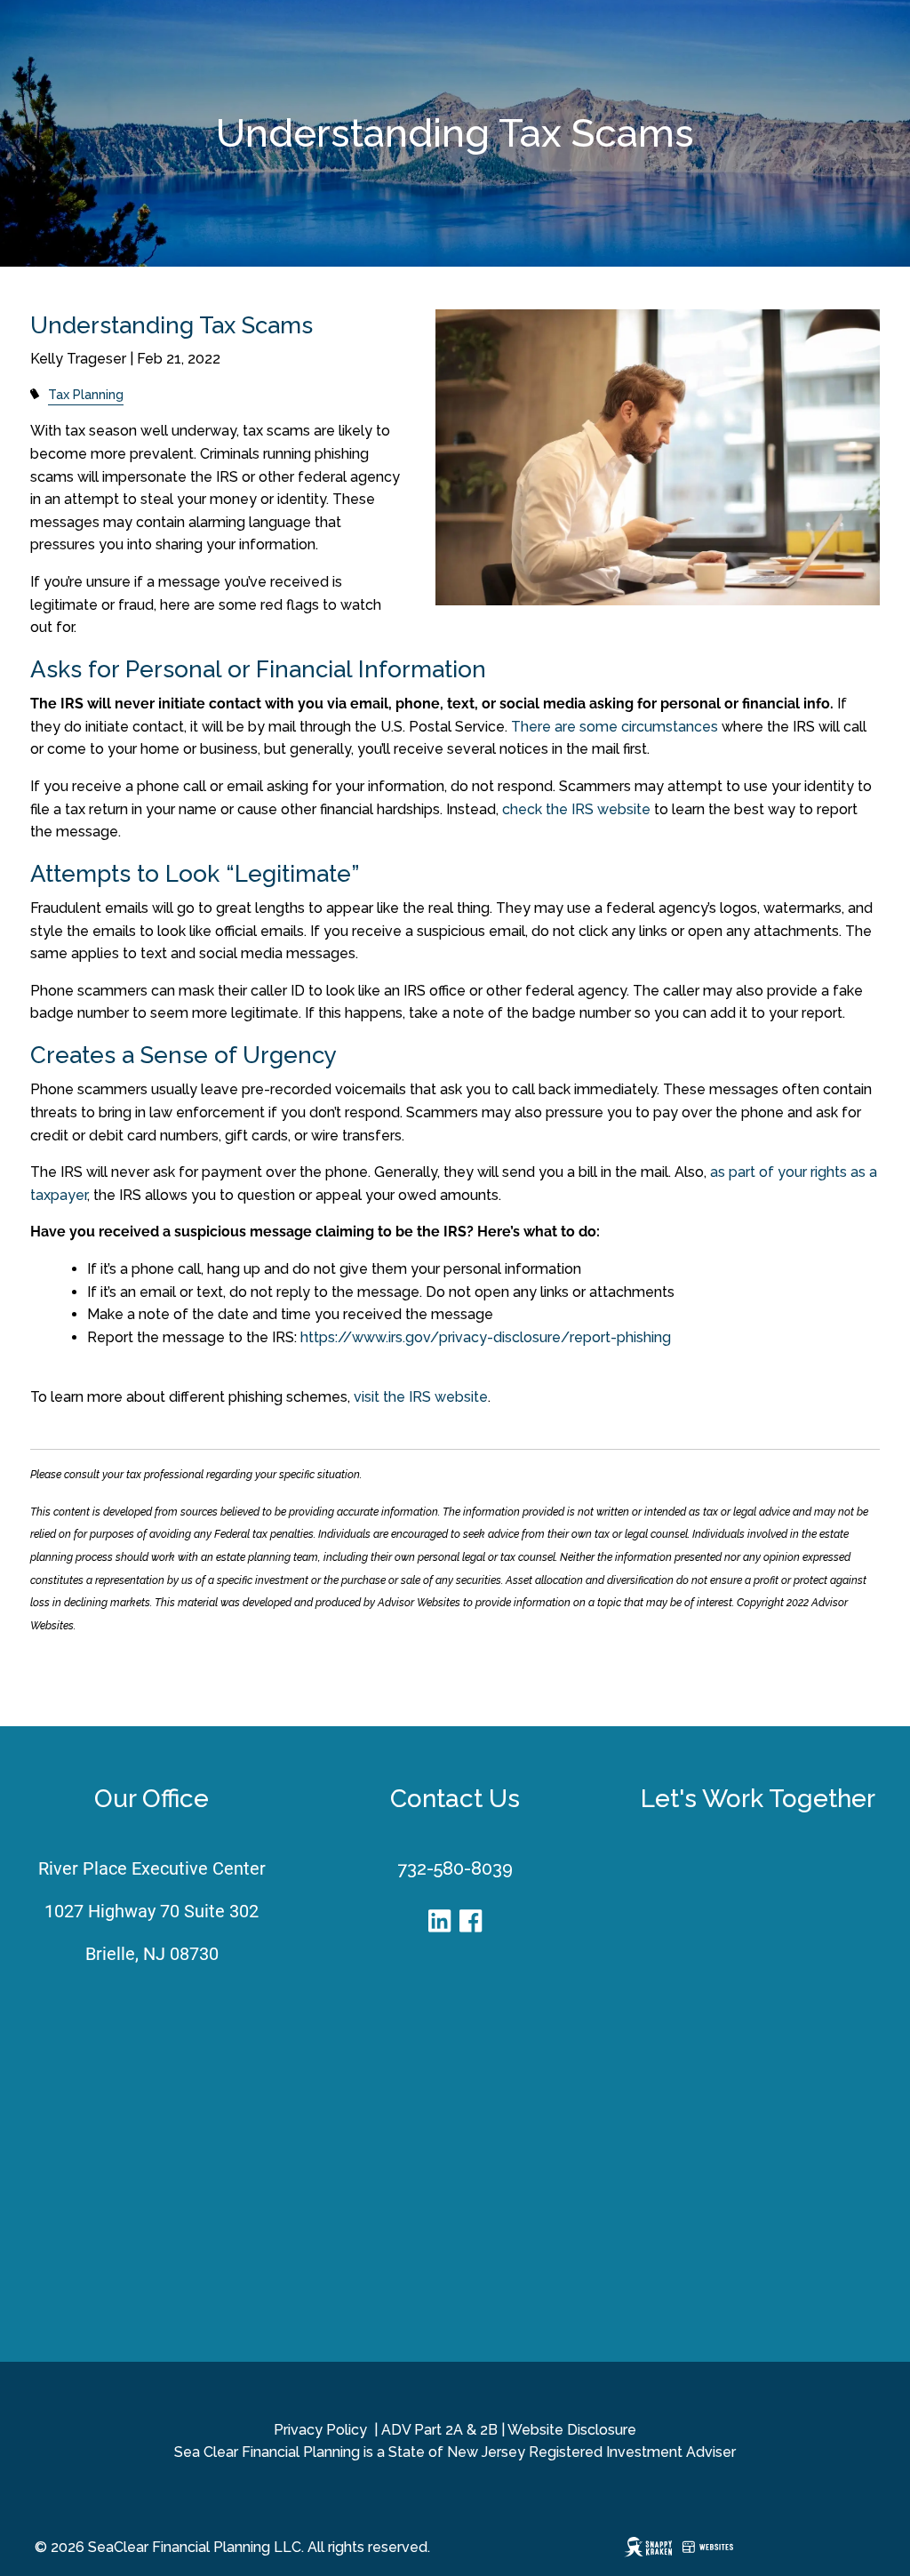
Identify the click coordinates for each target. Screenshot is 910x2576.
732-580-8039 (455, 1868)
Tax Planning (86, 394)
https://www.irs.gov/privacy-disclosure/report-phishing (486, 1337)
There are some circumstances (615, 727)
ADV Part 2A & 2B (439, 2430)
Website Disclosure (572, 2430)
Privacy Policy (320, 2430)
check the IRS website (576, 809)
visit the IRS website (421, 1397)
